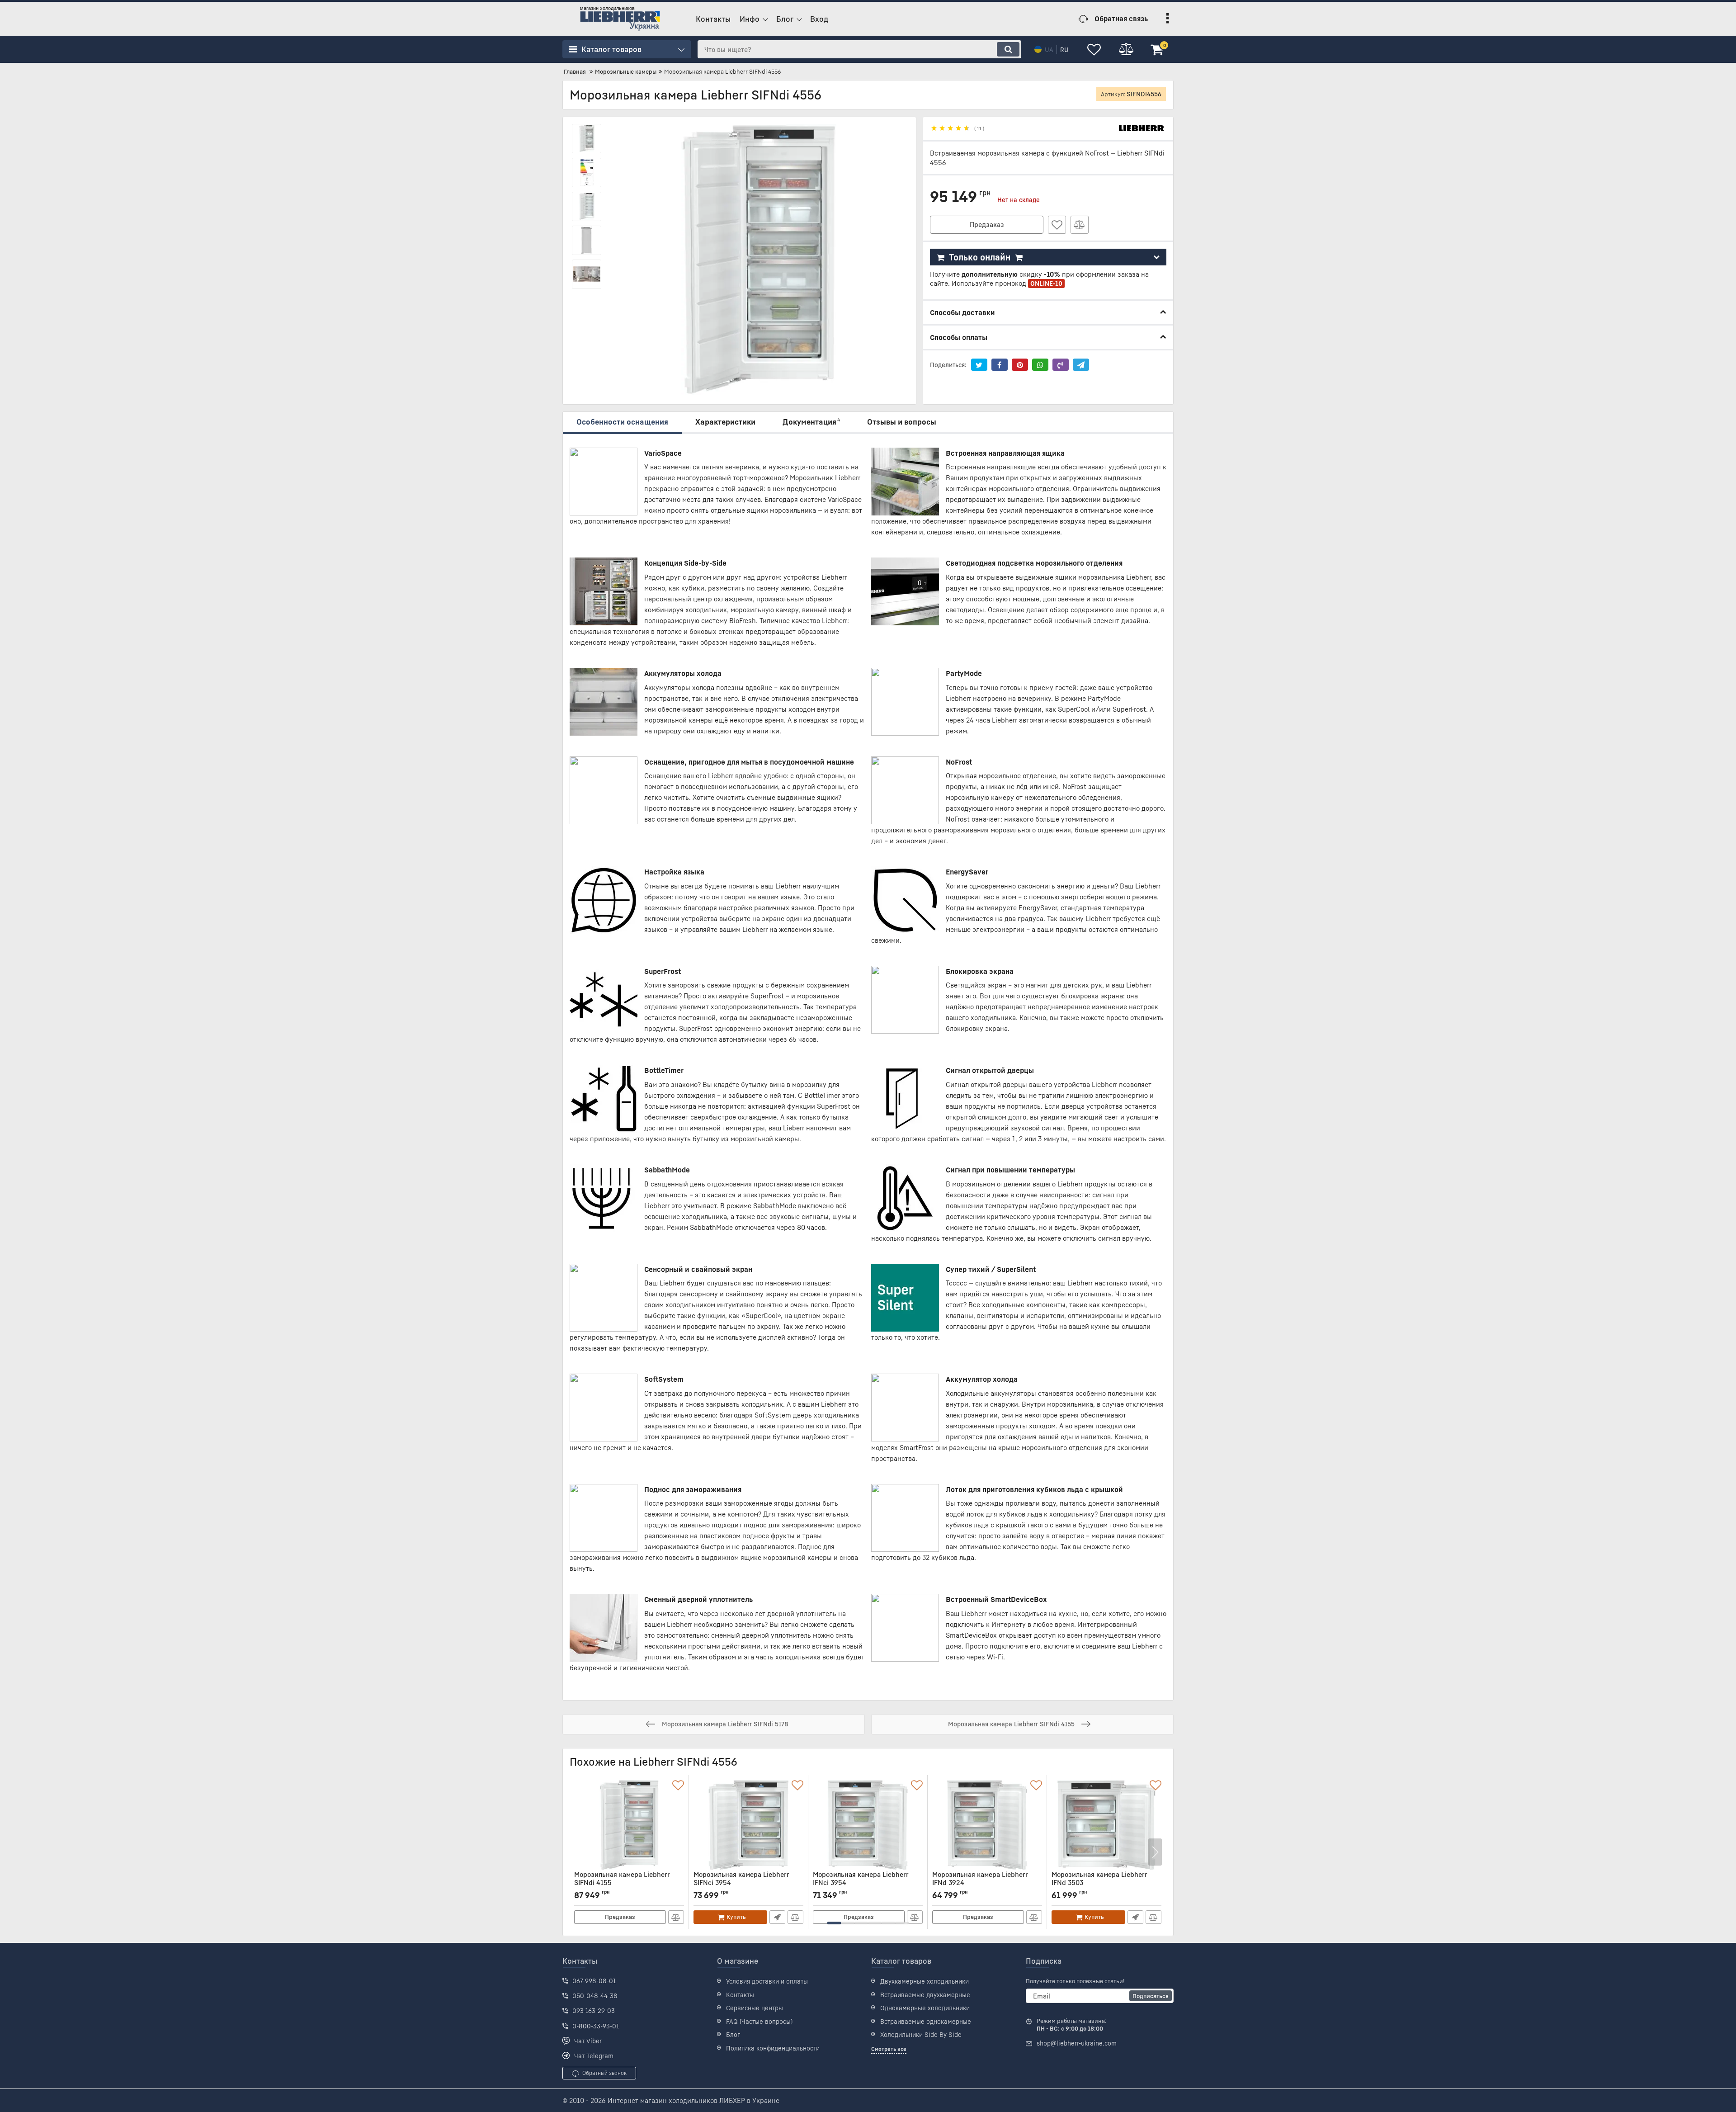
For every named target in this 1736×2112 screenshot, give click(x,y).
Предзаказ (987, 224)
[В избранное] (1057, 225)
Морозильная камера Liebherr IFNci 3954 (861, 1883)
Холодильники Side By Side (921, 2034)
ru (1064, 50)
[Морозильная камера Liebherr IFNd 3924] (987, 1825)
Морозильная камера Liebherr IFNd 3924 (980, 1883)
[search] (1008, 49)
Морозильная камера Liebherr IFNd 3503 (1099, 1883)
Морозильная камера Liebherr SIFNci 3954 (741, 1883)
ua (1049, 50)
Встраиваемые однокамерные (926, 2021)
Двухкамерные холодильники (925, 1981)
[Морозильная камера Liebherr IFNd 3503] (1106, 1825)
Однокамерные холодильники (925, 2008)
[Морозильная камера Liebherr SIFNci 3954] (748, 1825)
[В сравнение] (1080, 225)
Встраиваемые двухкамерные (925, 1995)
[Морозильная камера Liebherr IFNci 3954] (868, 1825)
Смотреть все (889, 2049)
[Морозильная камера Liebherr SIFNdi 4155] (629, 1825)
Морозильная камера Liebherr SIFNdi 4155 (622, 1883)
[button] (834, 1923)
